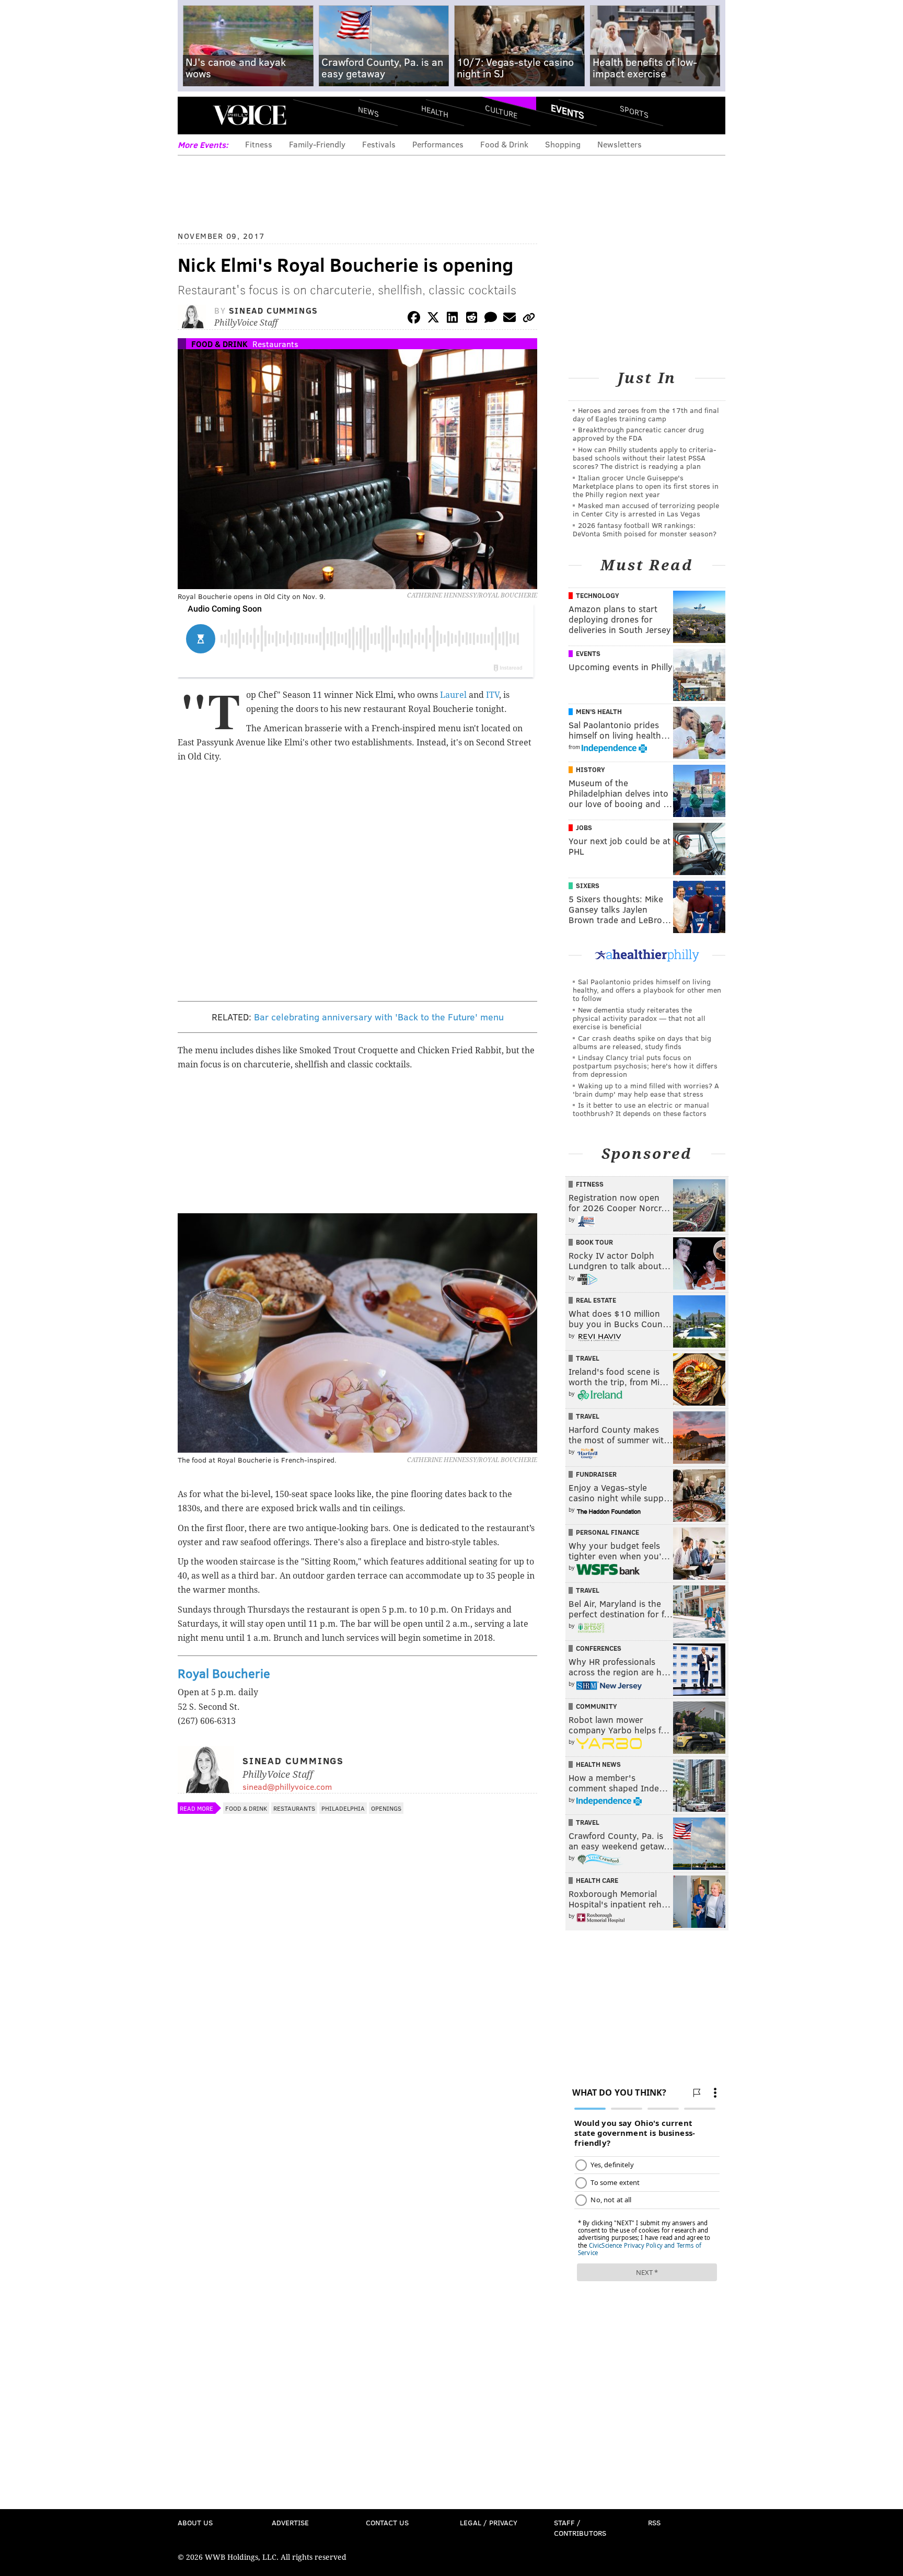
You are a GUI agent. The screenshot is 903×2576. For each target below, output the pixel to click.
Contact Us (387, 2522)
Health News (598, 1764)
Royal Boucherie (224, 1673)
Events (568, 111)
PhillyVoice (250, 115)
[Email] (510, 319)
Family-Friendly (317, 144)
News (368, 111)
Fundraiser (596, 1474)
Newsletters (620, 144)
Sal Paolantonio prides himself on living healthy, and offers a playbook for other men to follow (647, 990)
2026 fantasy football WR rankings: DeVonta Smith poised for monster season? (645, 529)
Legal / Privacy (489, 2522)
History (591, 769)
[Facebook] (414, 319)
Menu (194, 115)
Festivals (379, 144)
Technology (598, 595)
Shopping (563, 144)
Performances (438, 144)
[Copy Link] (529, 319)
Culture (501, 111)
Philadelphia (343, 1808)
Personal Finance (607, 1532)
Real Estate (596, 1300)
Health (435, 111)
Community (597, 1706)
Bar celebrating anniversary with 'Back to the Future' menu (379, 1017)
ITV (493, 695)
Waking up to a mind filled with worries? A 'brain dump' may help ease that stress (646, 1090)
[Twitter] (433, 319)
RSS (654, 2522)
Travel (588, 1358)
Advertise (290, 2522)
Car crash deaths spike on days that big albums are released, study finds (642, 1042)
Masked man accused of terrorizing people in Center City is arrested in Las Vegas (646, 509)
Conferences (599, 1648)
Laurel (453, 695)
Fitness (259, 144)
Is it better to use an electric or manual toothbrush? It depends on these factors (641, 1109)
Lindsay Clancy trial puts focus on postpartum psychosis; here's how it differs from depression (645, 1066)
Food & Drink (504, 144)
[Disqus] (357, 2097)
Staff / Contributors (580, 2528)
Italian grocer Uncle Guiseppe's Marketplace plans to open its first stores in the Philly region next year (646, 486)
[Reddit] (471, 319)
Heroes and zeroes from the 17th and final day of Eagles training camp (646, 414)
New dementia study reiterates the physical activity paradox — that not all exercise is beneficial (639, 1018)
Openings (386, 1808)
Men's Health (599, 711)
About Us (195, 2522)
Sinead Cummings (274, 310)
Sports (634, 111)
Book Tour (594, 1242)
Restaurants (275, 344)
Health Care (597, 1880)
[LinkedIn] (453, 319)
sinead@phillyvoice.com (287, 1786)
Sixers (588, 885)
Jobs (584, 827)
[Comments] (491, 319)
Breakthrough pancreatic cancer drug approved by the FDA (638, 434)
